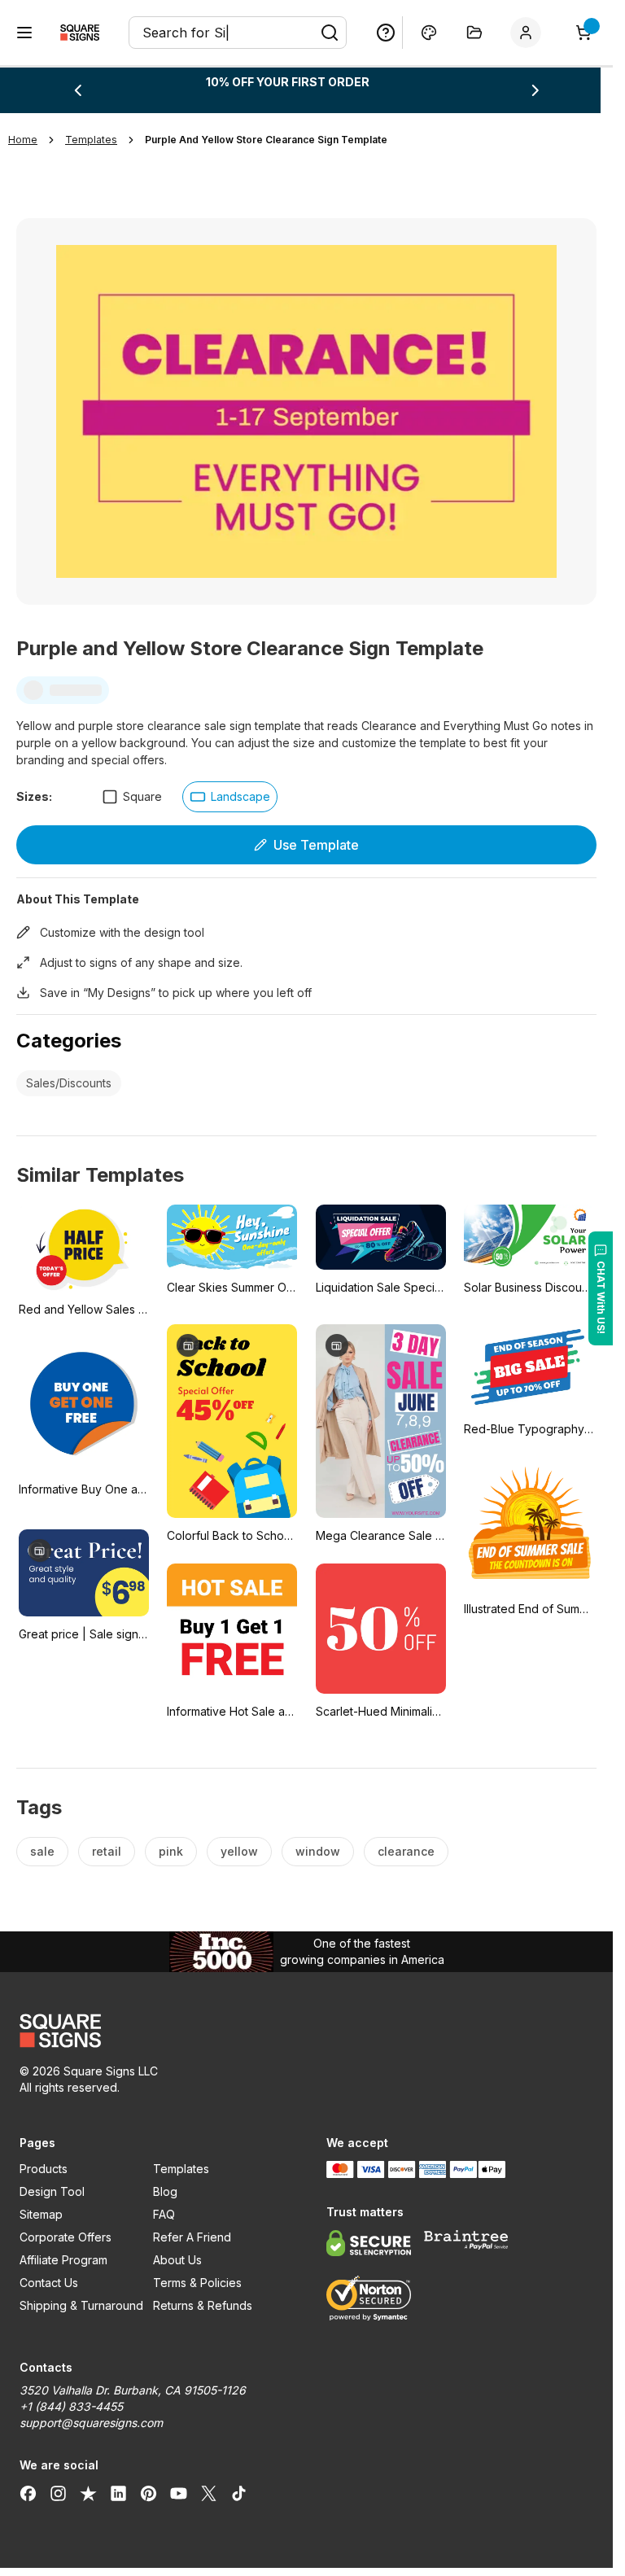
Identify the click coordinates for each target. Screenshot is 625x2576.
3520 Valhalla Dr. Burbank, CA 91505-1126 (133, 2390)
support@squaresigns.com (91, 2423)
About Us (177, 2260)
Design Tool (52, 2191)
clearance (406, 1851)
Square (142, 796)
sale (42, 1851)
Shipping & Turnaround (81, 2305)
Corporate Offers (66, 2237)
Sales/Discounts (69, 1083)
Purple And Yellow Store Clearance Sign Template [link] (266, 140)
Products (44, 2169)
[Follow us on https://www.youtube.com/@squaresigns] (179, 2493)
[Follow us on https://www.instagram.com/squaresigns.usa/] (58, 2493)
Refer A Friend (192, 2237)
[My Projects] (474, 33)
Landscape (240, 796)
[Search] (330, 33)
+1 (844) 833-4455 (71, 2406)
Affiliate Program (63, 2260)
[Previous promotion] (77, 90)
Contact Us (49, 2283)
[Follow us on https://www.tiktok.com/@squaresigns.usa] (239, 2493)
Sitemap (41, 2214)
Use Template (316, 845)
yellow (239, 1851)
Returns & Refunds (203, 2305)
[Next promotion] (535, 90)
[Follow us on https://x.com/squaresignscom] (209, 2493)
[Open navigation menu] (24, 33)
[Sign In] (529, 33)
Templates (181, 2169)
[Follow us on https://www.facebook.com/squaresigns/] (28, 2493)
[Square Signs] (80, 33)
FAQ (164, 2214)
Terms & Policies (197, 2283)
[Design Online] (429, 33)
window (318, 1851)
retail (107, 1851)
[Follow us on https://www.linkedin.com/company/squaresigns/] (118, 2493)
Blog (165, 2191)
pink (171, 1851)
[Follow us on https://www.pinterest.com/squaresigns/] (149, 2493)
